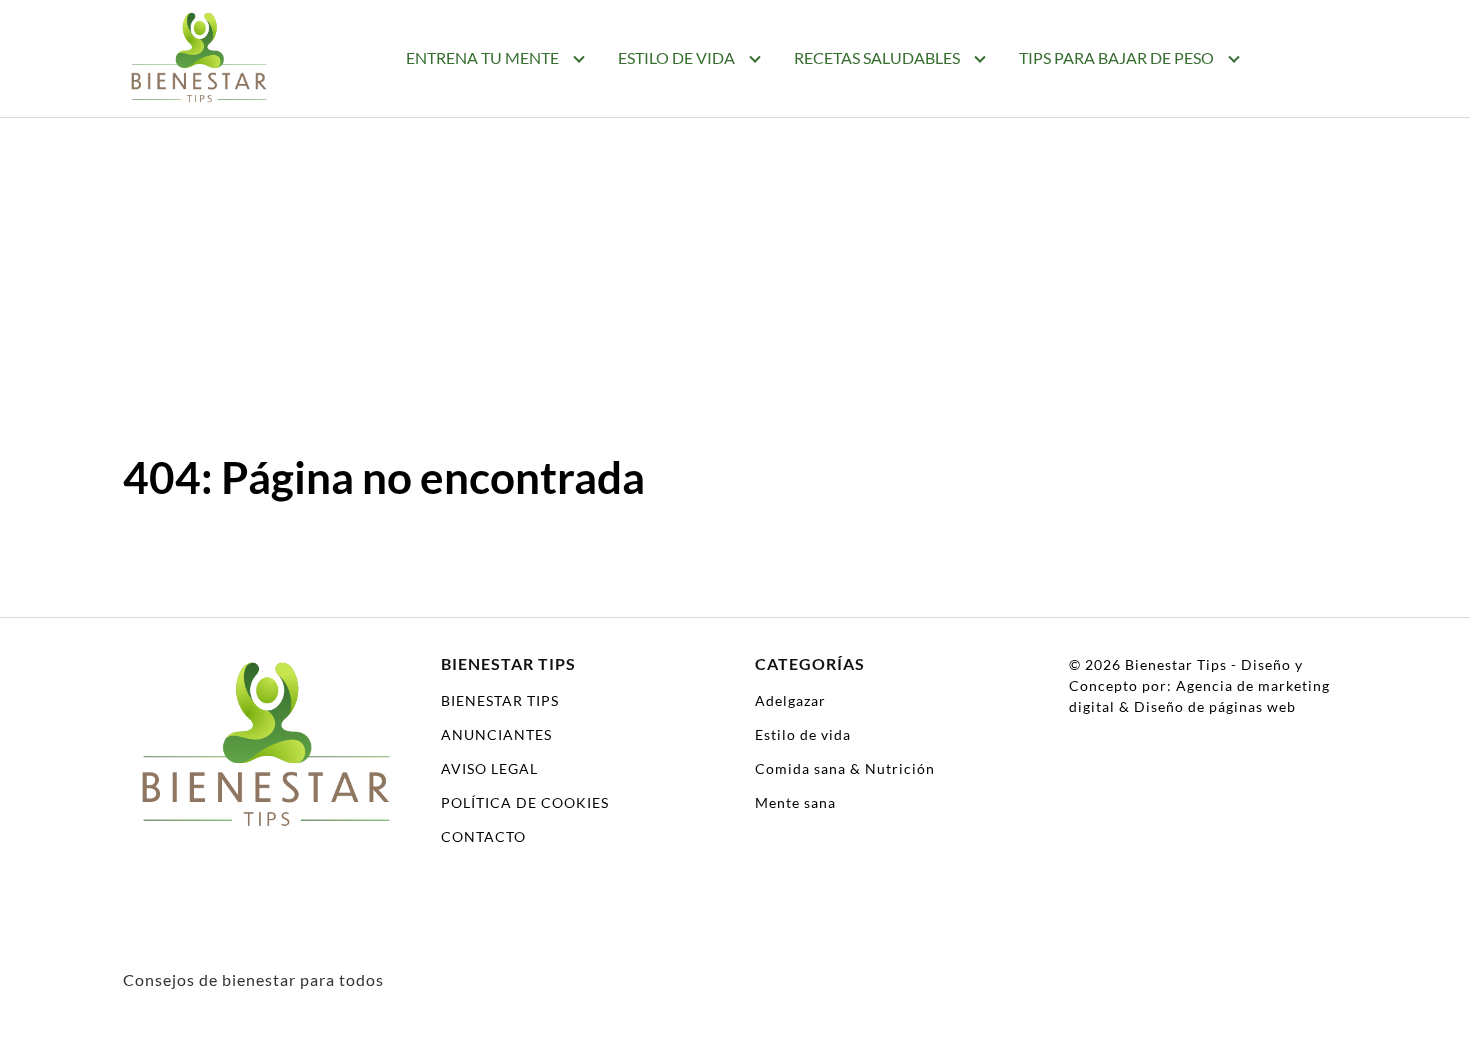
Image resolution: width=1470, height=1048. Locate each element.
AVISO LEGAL (489, 768)
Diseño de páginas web (1215, 706)
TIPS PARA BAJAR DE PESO (1116, 57)
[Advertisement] (735, 300)
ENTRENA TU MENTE (482, 57)
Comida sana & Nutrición (845, 768)
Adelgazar (790, 700)
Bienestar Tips (1176, 664)
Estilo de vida (803, 734)
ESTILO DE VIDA (676, 57)
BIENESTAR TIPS (500, 700)
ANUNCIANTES (496, 734)
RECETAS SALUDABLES (877, 57)
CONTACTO (483, 836)
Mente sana (795, 802)
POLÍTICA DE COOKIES (525, 802)
